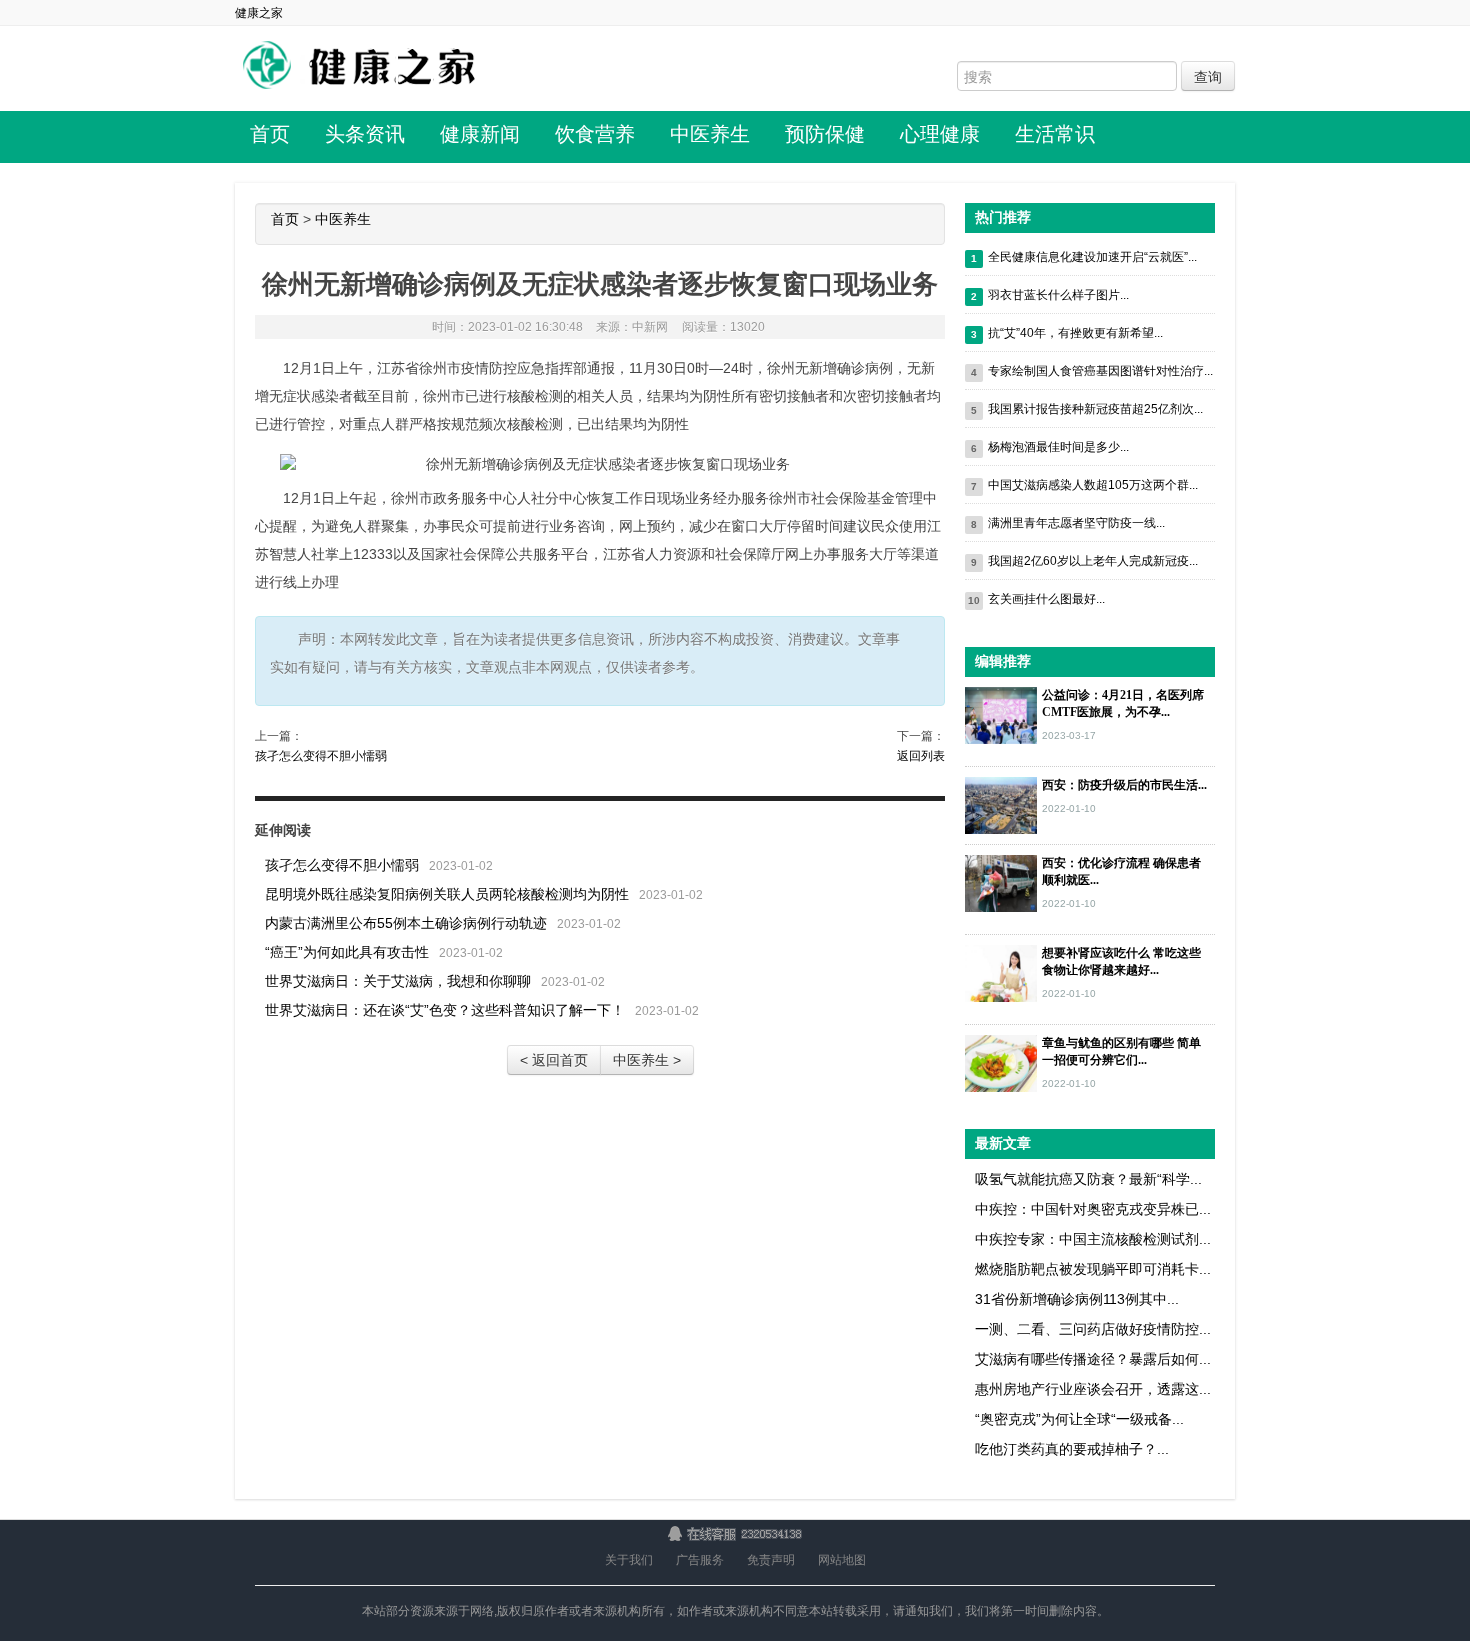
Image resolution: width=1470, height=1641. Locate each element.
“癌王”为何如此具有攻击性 (347, 952)
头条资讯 (365, 134)
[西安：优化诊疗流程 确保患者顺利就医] (1001, 882)
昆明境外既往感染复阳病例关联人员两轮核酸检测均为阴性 (447, 894)
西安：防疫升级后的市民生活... (1124, 785)
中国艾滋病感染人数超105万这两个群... (1093, 485)
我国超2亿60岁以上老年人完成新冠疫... (1093, 561)
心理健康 (940, 134)
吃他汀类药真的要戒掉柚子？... (1072, 1449)
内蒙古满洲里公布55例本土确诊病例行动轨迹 (406, 923)
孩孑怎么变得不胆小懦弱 (321, 756)
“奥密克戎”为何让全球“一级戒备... (1079, 1419)
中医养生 (710, 134)
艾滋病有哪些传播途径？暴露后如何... (1093, 1359)
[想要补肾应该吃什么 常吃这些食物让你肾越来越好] (1001, 972)
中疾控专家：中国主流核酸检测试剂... (1093, 1239)
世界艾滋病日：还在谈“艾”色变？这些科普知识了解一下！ (445, 1010)
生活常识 (1055, 134)
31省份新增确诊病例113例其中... (1077, 1299)
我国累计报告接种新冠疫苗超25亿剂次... (1095, 409)
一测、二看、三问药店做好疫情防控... (1093, 1329)
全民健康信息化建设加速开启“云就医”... (1092, 257)
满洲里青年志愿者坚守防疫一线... (1076, 523)
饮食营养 (595, 134)
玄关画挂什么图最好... (1046, 599)
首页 (270, 134)
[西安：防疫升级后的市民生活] (1001, 804)
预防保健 (825, 134)
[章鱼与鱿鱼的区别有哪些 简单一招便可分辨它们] (1001, 1062)
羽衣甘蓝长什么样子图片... (1058, 295)
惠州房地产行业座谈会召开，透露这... (1093, 1389)
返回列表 (921, 756)
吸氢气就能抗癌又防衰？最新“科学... (1088, 1179)
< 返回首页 (554, 1060)
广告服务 (700, 1560)
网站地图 (842, 1560)
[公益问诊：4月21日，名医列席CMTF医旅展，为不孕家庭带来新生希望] (1001, 714)
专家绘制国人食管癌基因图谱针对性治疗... (1100, 371)
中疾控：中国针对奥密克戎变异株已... (1093, 1209)
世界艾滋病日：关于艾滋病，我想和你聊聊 (398, 981)
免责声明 (771, 1560)
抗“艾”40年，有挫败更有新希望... (1075, 333)
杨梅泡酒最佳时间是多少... (1058, 447)
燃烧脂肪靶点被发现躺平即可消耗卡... (1093, 1269)
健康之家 (259, 13)
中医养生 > (647, 1060)
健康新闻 (480, 134)
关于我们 (629, 1560)
